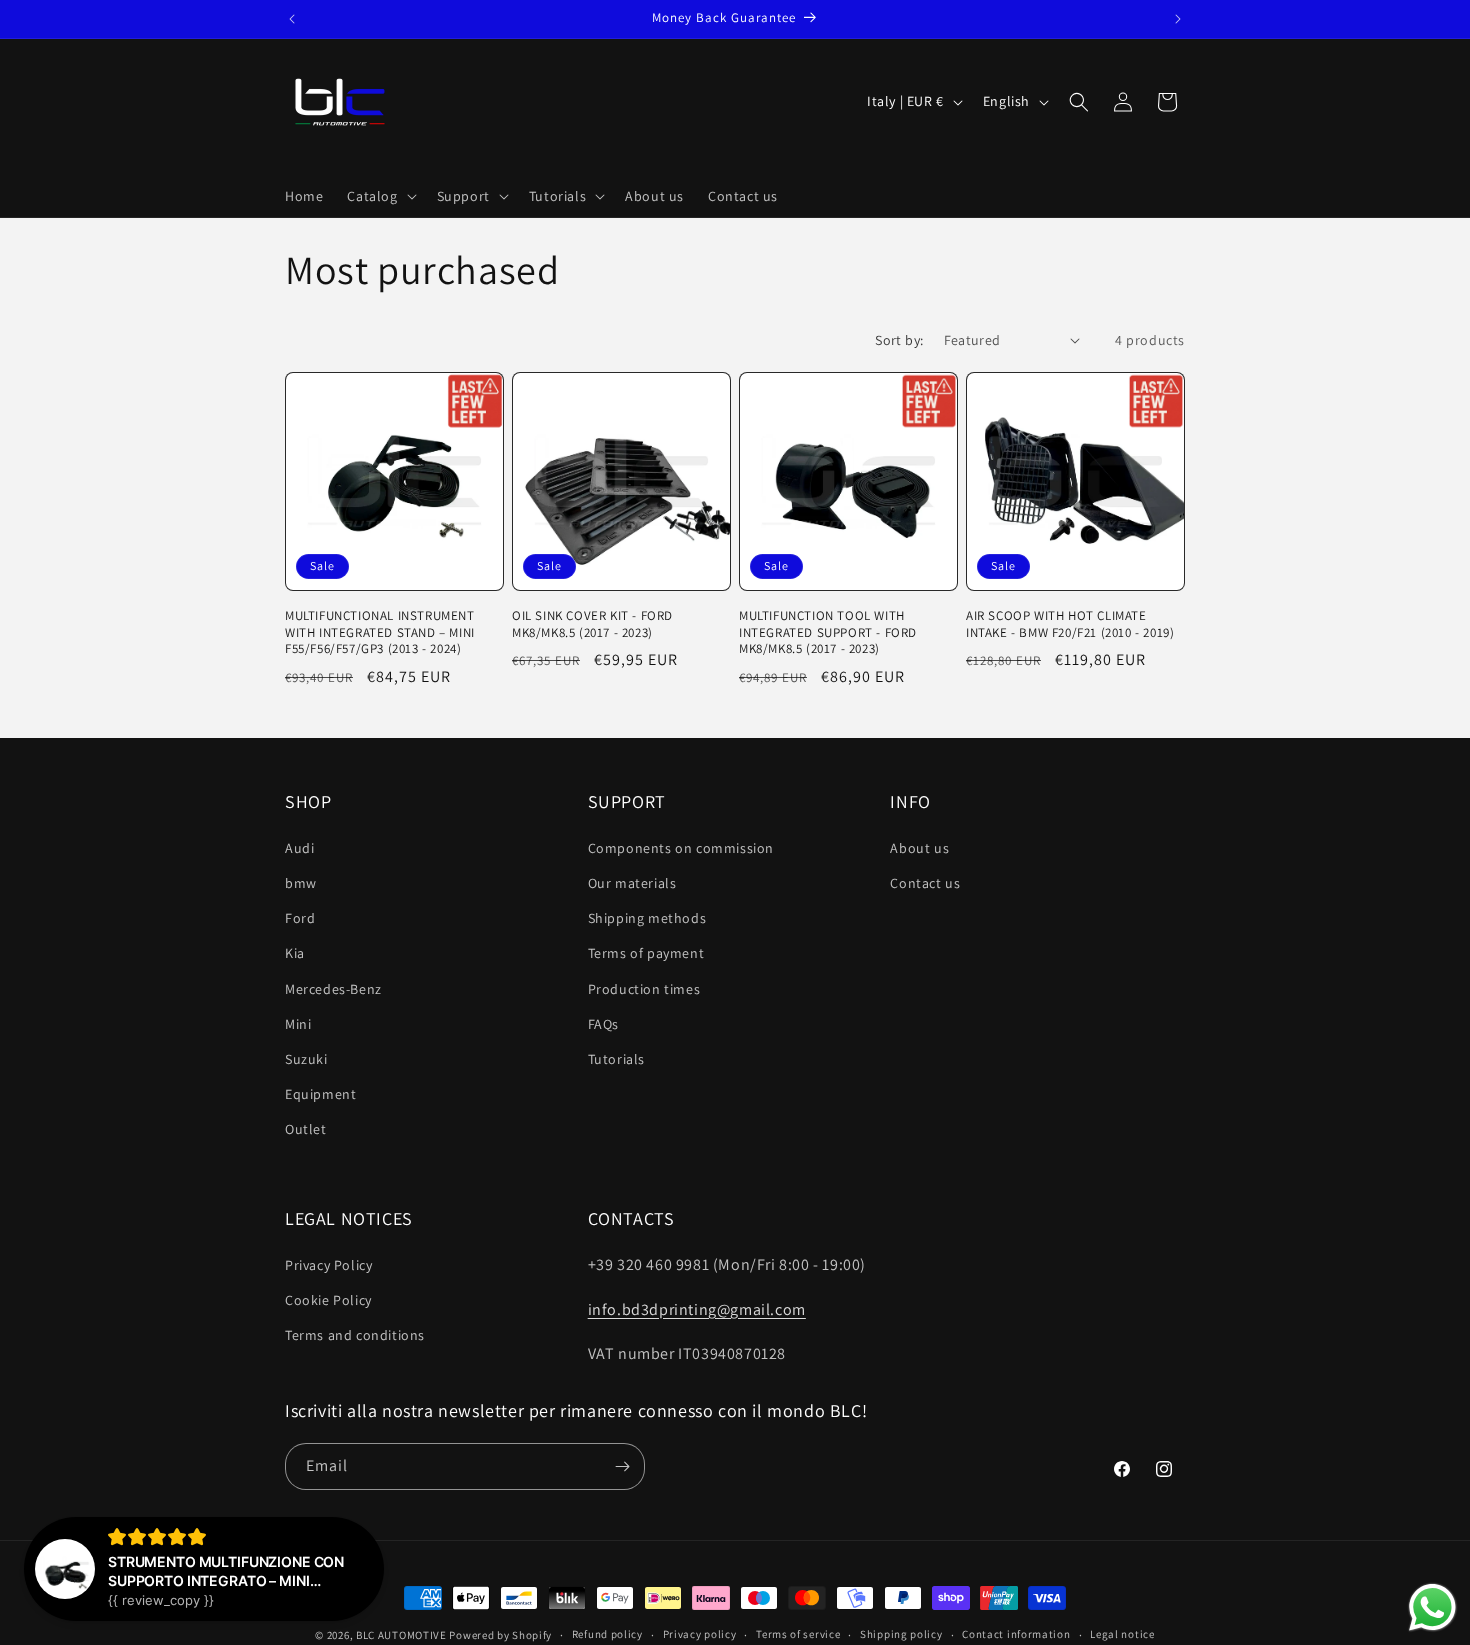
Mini (298, 1024)
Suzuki (306, 1059)
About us (919, 848)
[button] (379, 196)
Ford (300, 918)
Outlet (306, 1129)
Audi (299, 848)
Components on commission (681, 848)
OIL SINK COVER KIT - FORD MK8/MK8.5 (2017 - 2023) (592, 624)
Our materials (632, 883)
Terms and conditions (355, 1335)
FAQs (603, 1024)
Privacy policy (700, 1634)
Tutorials (616, 1059)
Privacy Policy (328, 1265)
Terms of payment (646, 953)
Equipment (320, 1094)
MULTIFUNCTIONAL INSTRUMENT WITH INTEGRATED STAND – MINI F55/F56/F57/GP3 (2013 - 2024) (380, 633)
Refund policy (607, 1634)
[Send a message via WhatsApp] (1432, 1607)
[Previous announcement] (292, 19)
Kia (295, 953)
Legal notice (1122, 1634)
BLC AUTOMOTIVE (401, 1635)
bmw (301, 883)
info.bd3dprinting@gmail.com (697, 1309)
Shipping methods (647, 918)
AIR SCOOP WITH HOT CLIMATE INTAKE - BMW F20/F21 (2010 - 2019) (1070, 624)
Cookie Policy (328, 1300)
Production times (644, 989)
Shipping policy (901, 1634)
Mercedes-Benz (333, 989)
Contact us (925, 883)
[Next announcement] (1178, 19)
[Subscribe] (622, 1466)
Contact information (1016, 1634)
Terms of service (798, 1634)
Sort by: (899, 340)
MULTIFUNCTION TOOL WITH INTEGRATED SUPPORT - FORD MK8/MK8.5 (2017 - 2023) (828, 633)
